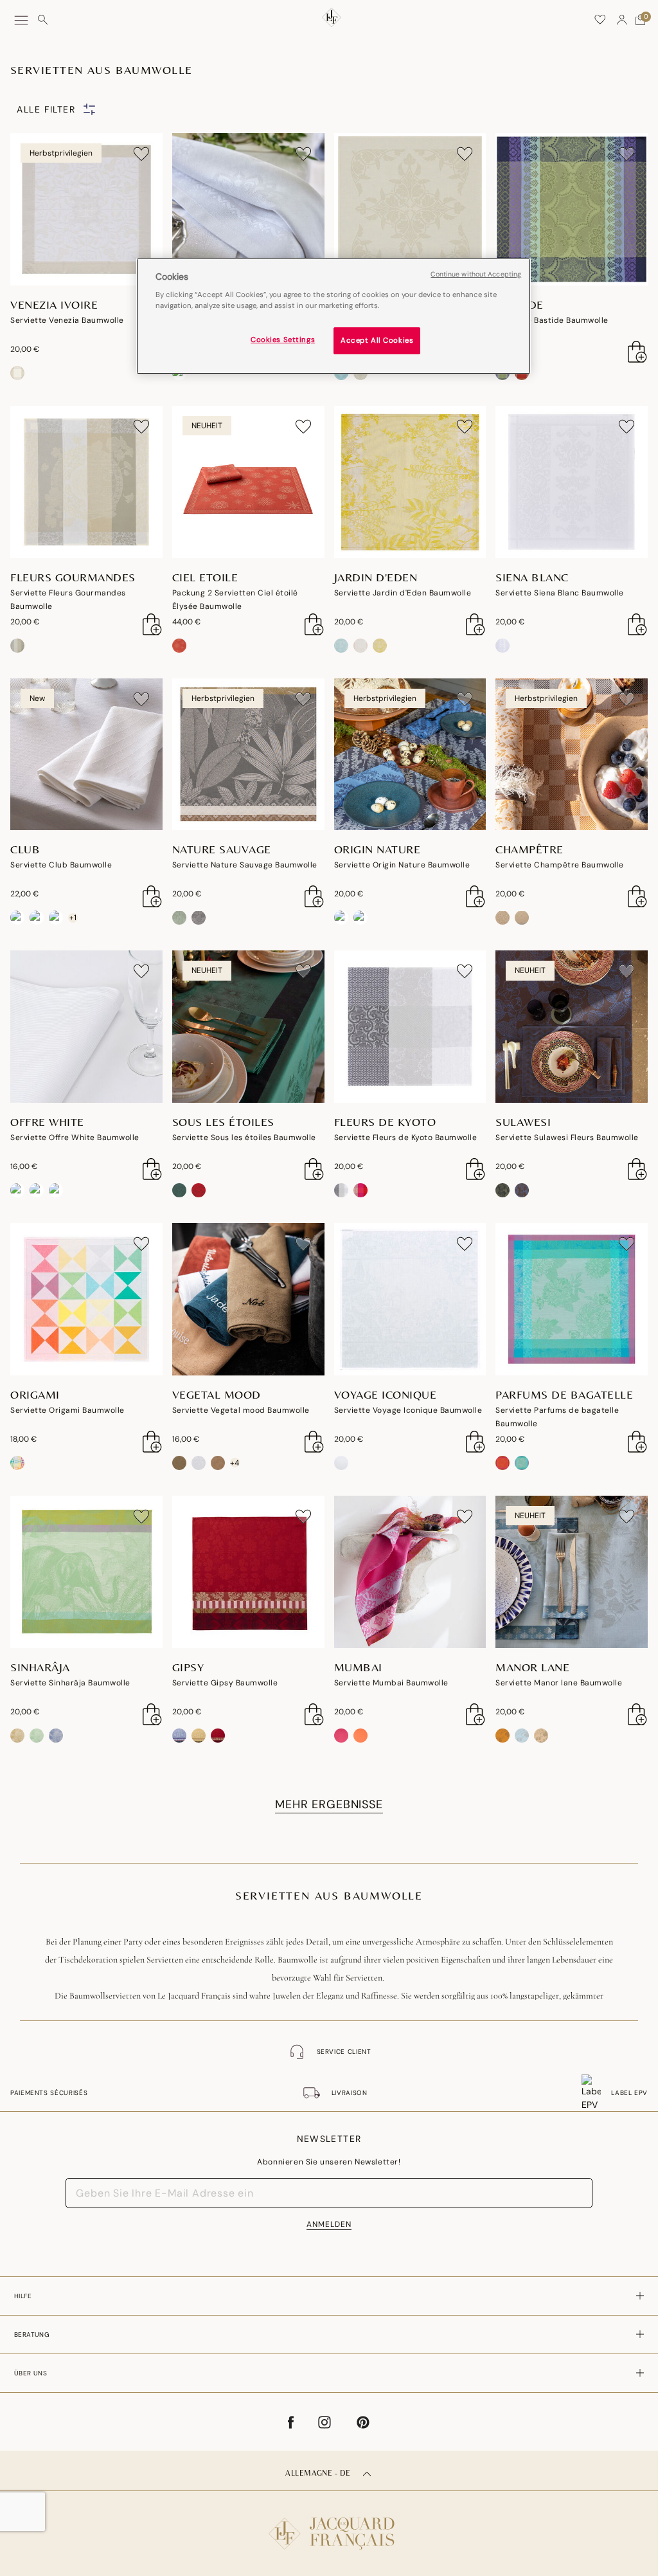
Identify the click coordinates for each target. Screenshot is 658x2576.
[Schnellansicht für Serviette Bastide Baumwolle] (637, 352)
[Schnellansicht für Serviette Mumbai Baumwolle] (476, 1714)
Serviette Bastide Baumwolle (552, 320)
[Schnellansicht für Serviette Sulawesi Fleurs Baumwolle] (637, 1169)
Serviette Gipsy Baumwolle (225, 1683)
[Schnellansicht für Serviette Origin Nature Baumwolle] (476, 896)
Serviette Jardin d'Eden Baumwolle (403, 593)
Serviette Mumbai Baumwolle (391, 1683)
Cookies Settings (283, 340)
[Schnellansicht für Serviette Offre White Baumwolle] (152, 1169)
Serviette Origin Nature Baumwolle (402, 865)
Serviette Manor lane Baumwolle (559, 1683)
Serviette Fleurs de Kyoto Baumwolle (406, 1138)
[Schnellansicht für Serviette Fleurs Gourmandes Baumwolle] (152, 624)
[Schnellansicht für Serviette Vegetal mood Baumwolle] (314, 1442)
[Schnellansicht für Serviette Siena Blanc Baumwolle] (637, 624)
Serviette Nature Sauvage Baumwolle (245, 865)
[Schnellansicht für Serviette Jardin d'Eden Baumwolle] (476, 624)
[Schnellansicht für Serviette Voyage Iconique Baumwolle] (476, 1442)
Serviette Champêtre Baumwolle (560, 865)
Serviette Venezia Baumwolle (67, 320)
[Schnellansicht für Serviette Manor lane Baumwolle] (637, 1714)
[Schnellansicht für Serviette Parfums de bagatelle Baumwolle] (637, 1442)
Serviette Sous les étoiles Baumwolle (244, 1138)
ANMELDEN (329, 2224)
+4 (235, 1463)
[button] (622, 20)
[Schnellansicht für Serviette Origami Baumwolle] (152, 1442)
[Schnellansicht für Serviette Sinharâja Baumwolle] (152, 1714)
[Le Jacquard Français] (329, 2523)
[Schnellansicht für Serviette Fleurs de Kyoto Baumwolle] (476, 1169)
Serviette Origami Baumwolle (67, 1410)
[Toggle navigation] (21, 20)
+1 (73, 918)
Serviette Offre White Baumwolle (75, 1138)
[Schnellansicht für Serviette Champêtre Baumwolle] (637, 896)
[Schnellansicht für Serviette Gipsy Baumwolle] (314, 1714)
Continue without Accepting (476, 274)
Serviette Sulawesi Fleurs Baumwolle (567, 1138)
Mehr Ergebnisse (329, 1804)
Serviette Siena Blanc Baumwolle (560, 593)
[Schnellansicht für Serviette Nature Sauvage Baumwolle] (314, 896)
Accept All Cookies (377, 340)
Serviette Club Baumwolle (61, 865)
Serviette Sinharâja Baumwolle (70, 1683)
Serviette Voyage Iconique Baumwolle (408, 1410)
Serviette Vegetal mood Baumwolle (241, 1410)
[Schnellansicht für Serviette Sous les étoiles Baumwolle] (314, 1169)
